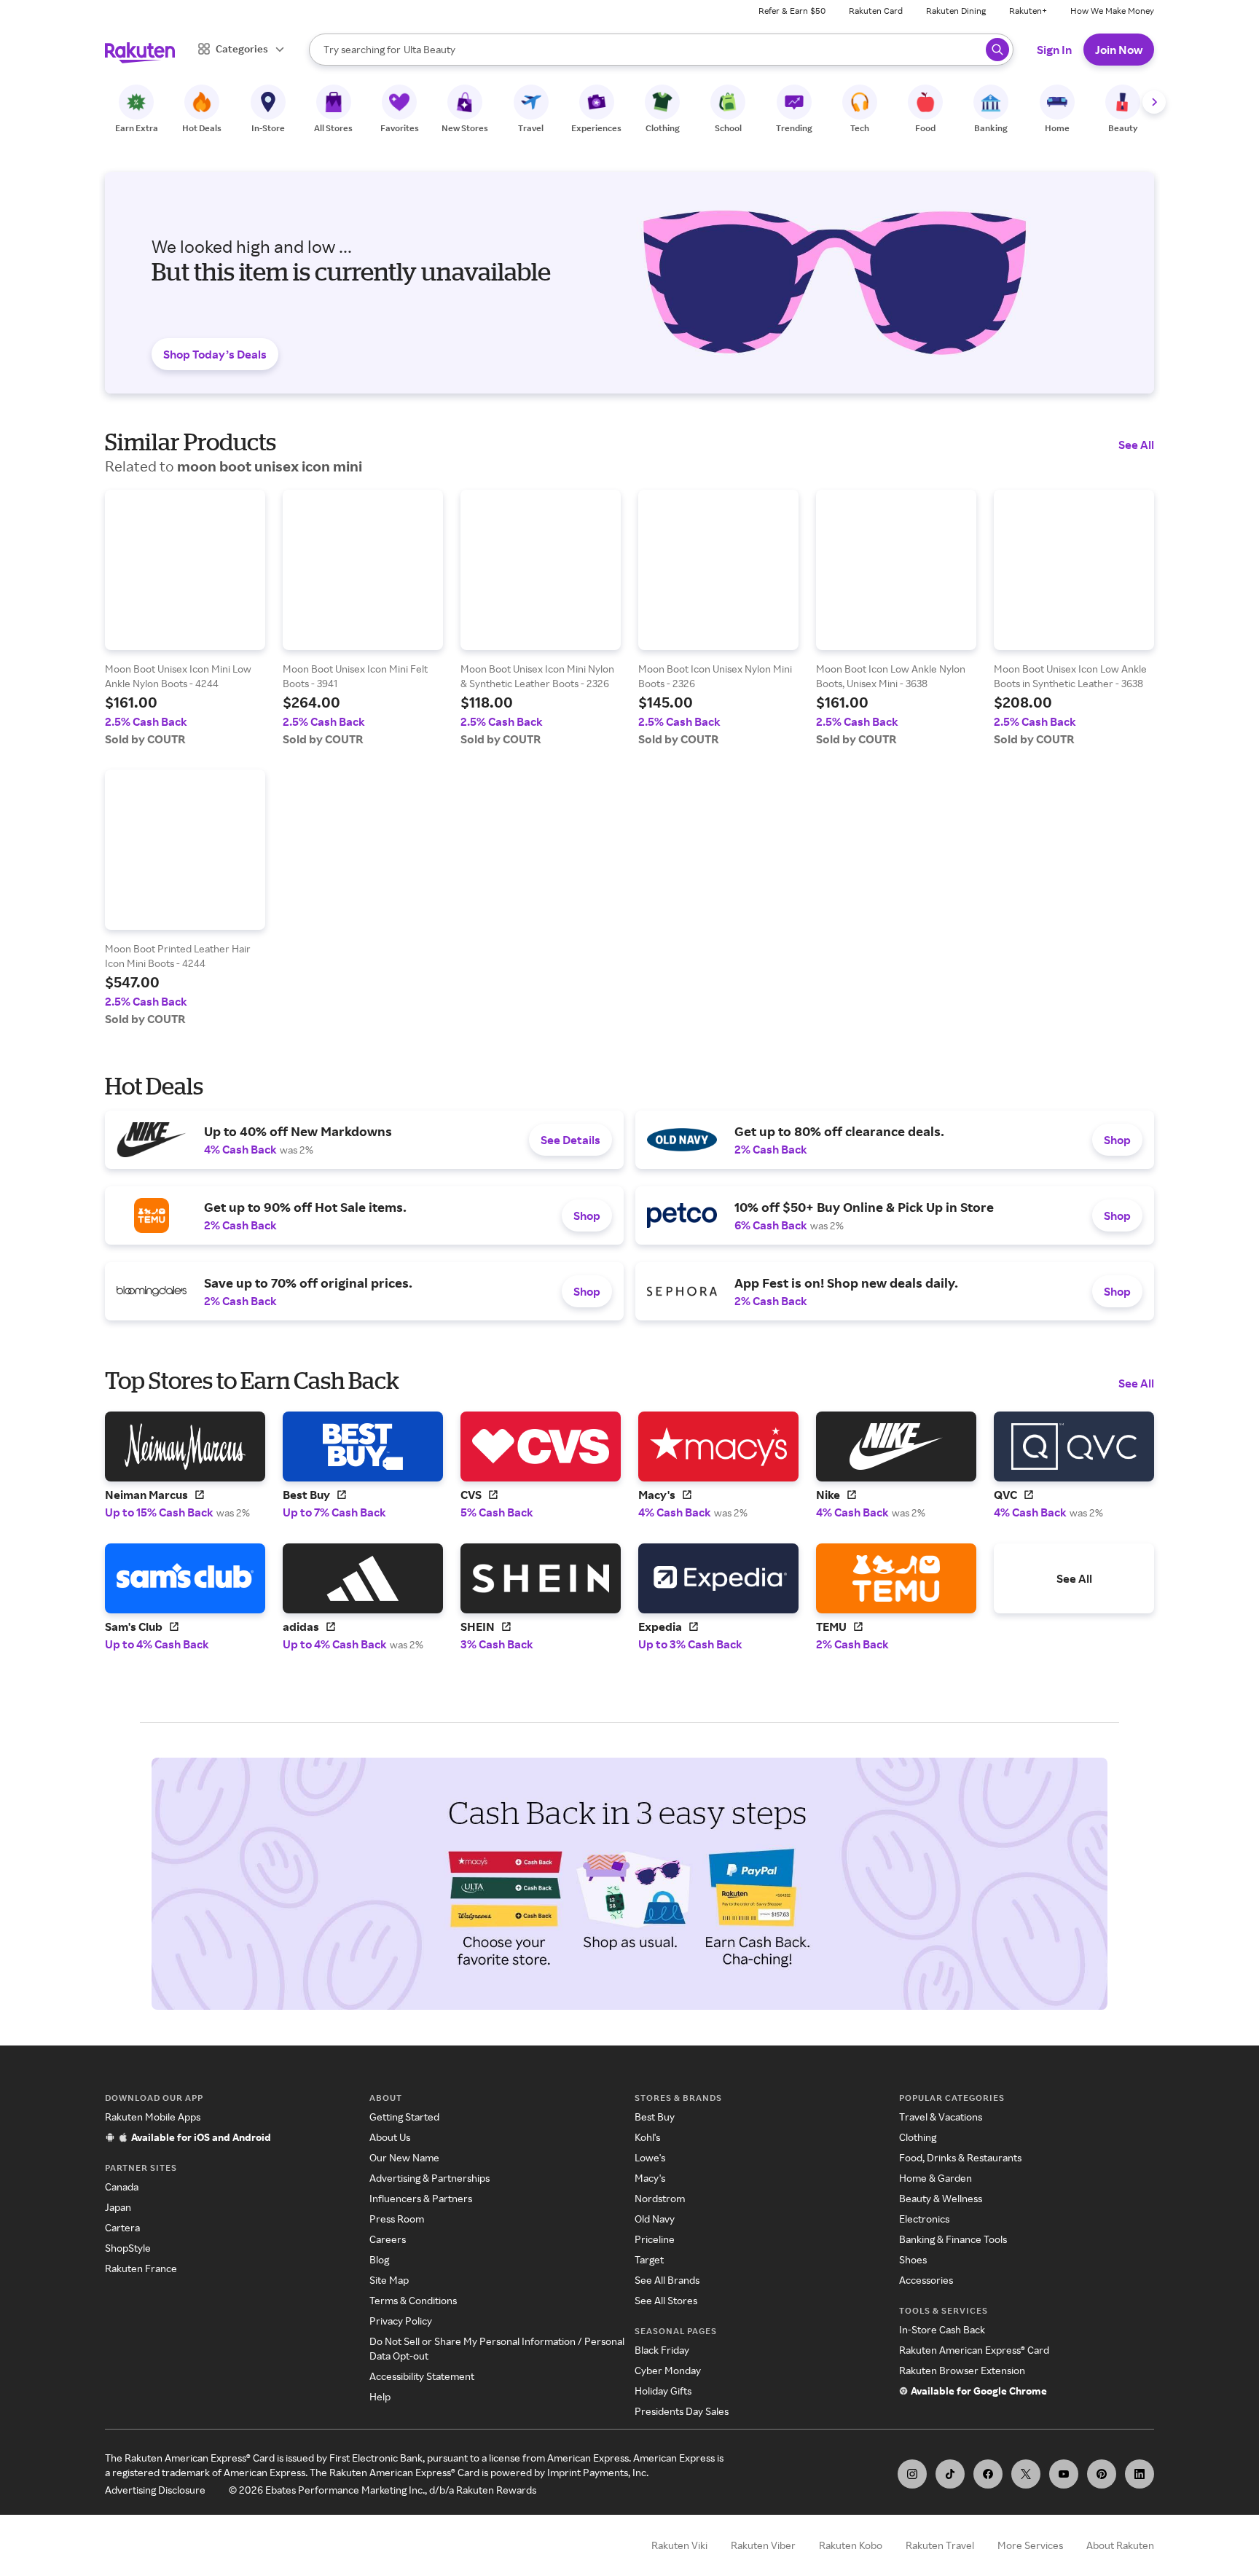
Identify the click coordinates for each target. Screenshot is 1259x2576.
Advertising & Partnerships (430, 2178)
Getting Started (404, 2117)
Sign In (1054, 50)
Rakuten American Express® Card (974, 2350)
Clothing (918, 2137)
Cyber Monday (668, 2370)
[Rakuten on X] (1026, 2474)
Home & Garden (936, 2178)
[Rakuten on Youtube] (1064, 2474)
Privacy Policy (401, 2321)
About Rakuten (1120, 2545)
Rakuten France (141, 2268)
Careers (388, 2239)
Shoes (913, 2259)
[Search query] (997, 50)
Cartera (122, 2227)
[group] (185, 618)
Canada (122, 2187)
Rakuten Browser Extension (962, 2370)
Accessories (926, 2280)
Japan (118, 2207)
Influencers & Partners (421, 2198)
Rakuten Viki (679, 2545)
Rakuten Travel (940, 2545)
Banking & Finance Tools (953, 2239)
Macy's (650, 2178)
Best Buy (655, 2117)
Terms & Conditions (413, 2300)
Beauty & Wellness (941, 2198)
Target (649, 2259)
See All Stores (666, 2300)
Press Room (397, 2219)
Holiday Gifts (663, 2391)
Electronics (924, 2219)
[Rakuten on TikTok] (950, 2474)
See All (1136, 445)
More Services (1030, 2545)
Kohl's (647, 2137)
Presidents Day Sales (682, 2411)
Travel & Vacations (941, 2117)
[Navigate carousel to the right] (1154, 102)
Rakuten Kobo (851, 2545)
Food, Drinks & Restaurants (960, 2157)
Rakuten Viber (763, 2545)
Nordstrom (660, 2198)
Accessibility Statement (422, 2376)
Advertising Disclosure (155, 2490)
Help (380, 2396)
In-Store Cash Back (942, 2329)
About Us (390, 2137)
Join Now (1119, 50)
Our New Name (404, 2157)
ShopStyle (128, 2248)
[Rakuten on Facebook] (988, 2474)
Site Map (389, 2280)
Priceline (655, 2239)
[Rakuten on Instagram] (912, 2474)
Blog (379, 2259)
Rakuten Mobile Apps (153, 2117)
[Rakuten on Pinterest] (1102, 2474)
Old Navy (655, 2219)
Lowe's (650, 2157)
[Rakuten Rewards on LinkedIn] (1140, 2474)
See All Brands (667, 2280)
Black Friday (662, 2350)
